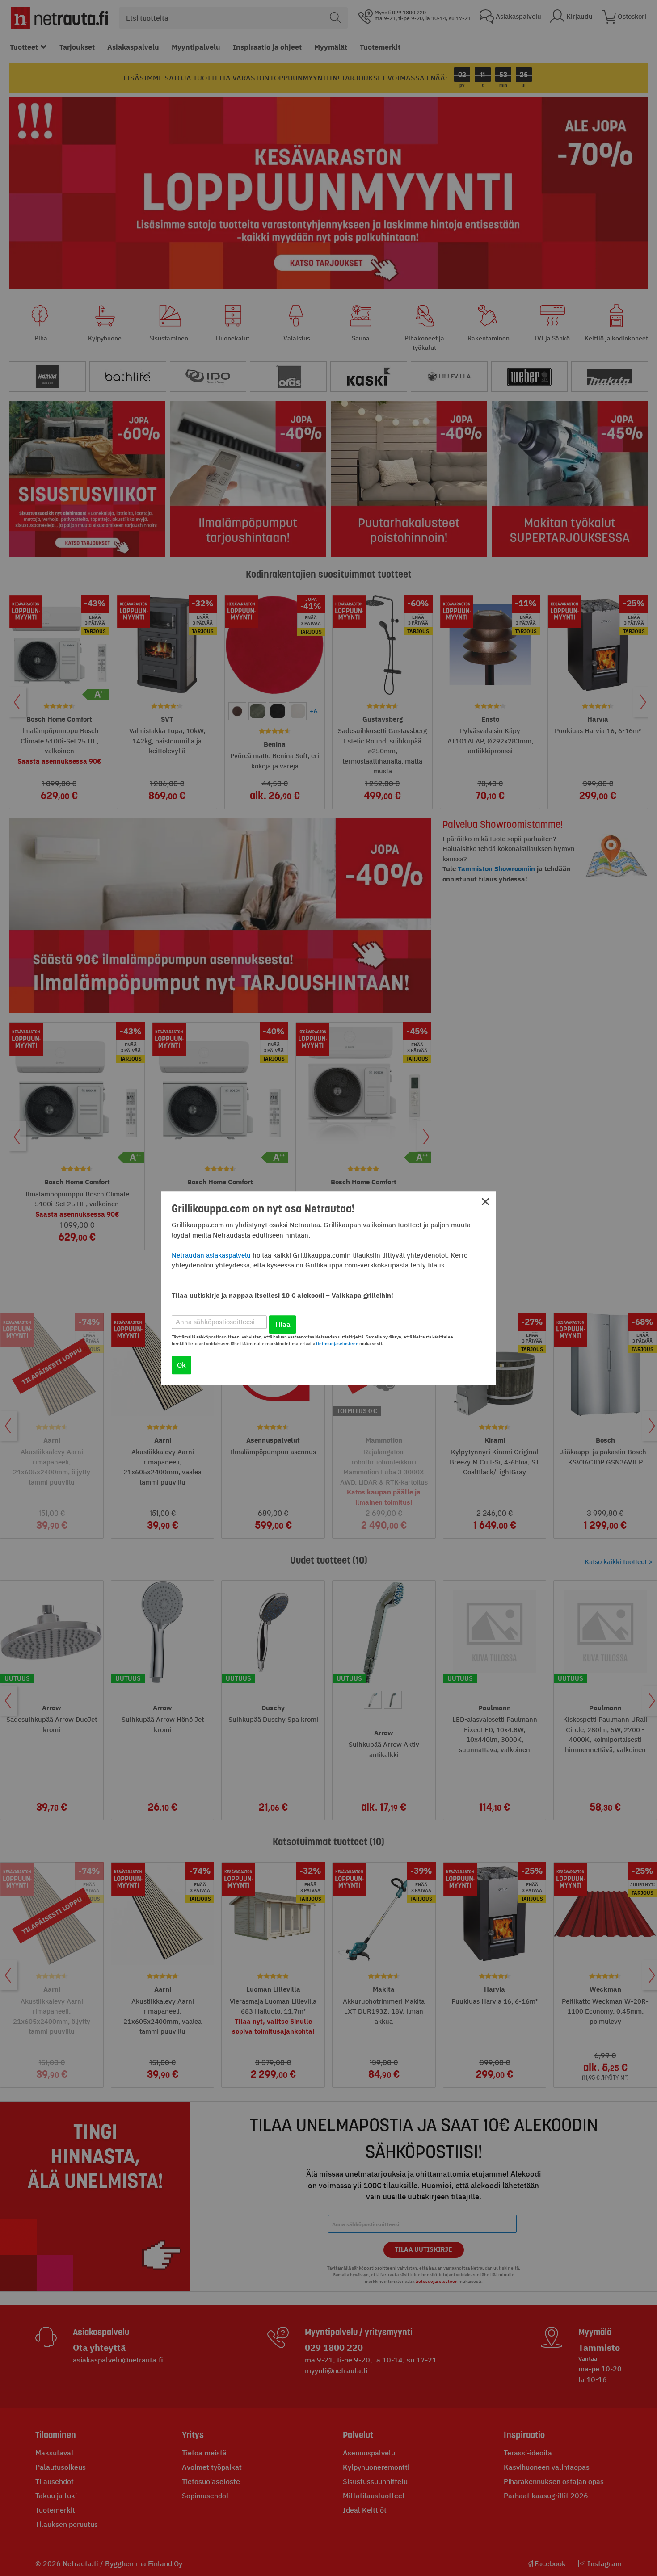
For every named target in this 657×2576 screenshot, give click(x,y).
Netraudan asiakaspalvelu (211, 1255)
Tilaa (282, 1324)
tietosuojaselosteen (337, 1344)
